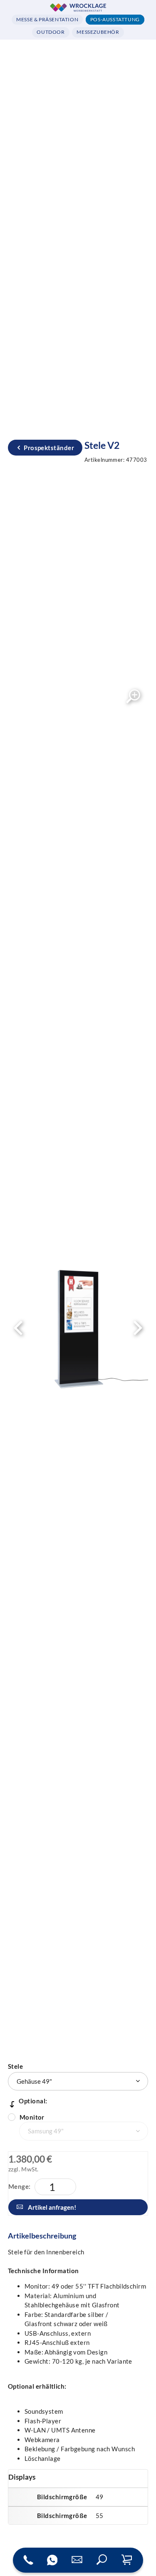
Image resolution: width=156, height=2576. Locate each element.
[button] (102, 2560)
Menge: (20, 2186)
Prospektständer (49, 448)
